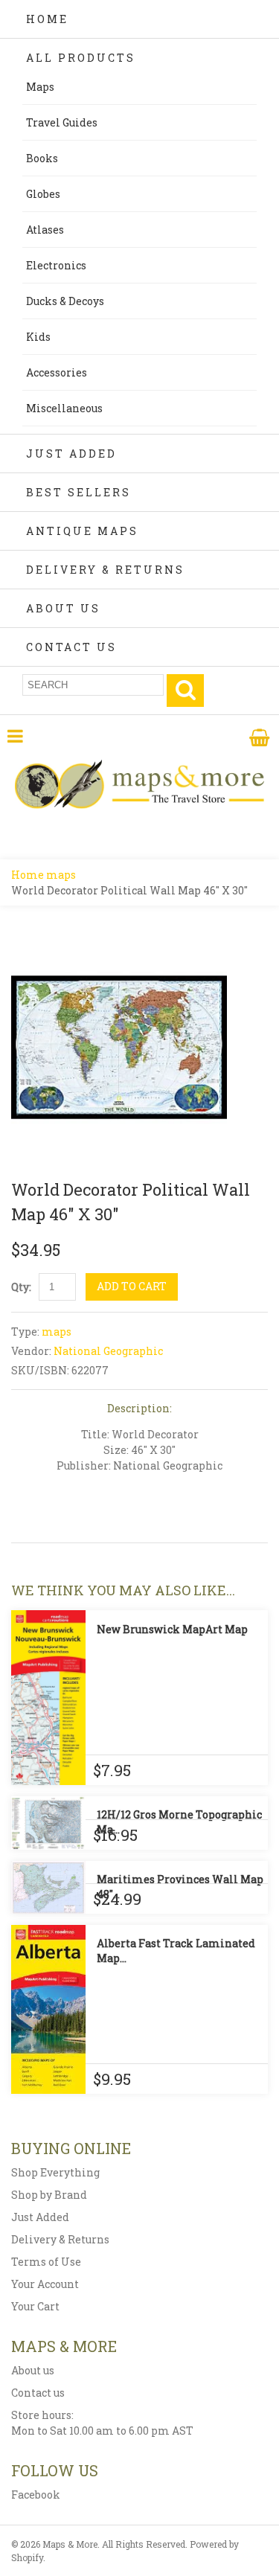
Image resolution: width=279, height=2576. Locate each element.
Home (47, 19)
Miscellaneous (64, 408)
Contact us (38, 2393)
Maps (40, 87)
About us (33, 2370)
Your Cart (35, 2306)
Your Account (45, 2284)
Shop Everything (55, 2172)
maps (61, 875)
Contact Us (71, 647)
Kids (38, 337)
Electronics (56, 265)
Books (42, 158)
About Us (63, 608)
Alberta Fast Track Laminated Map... (176, 1951)
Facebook (36, 2495)
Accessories (57, 372)
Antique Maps (82, 531)
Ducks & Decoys (65, 301)
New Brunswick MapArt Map (172, 1629)
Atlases (45, 230)
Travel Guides (62, 122)
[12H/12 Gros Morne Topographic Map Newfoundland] (48, 1823)
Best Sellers (78, 492)
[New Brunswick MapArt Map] (48, 1698)
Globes (43, 194)
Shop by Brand (49, 2195)
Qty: (21, 1287)
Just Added (71, 454)
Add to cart (132, 1286)
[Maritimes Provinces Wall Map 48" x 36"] (48, 1887)
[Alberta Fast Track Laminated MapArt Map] (48, 2009)
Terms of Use (46, 2262)
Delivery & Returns (105, 570)
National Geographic (108, 1351)
